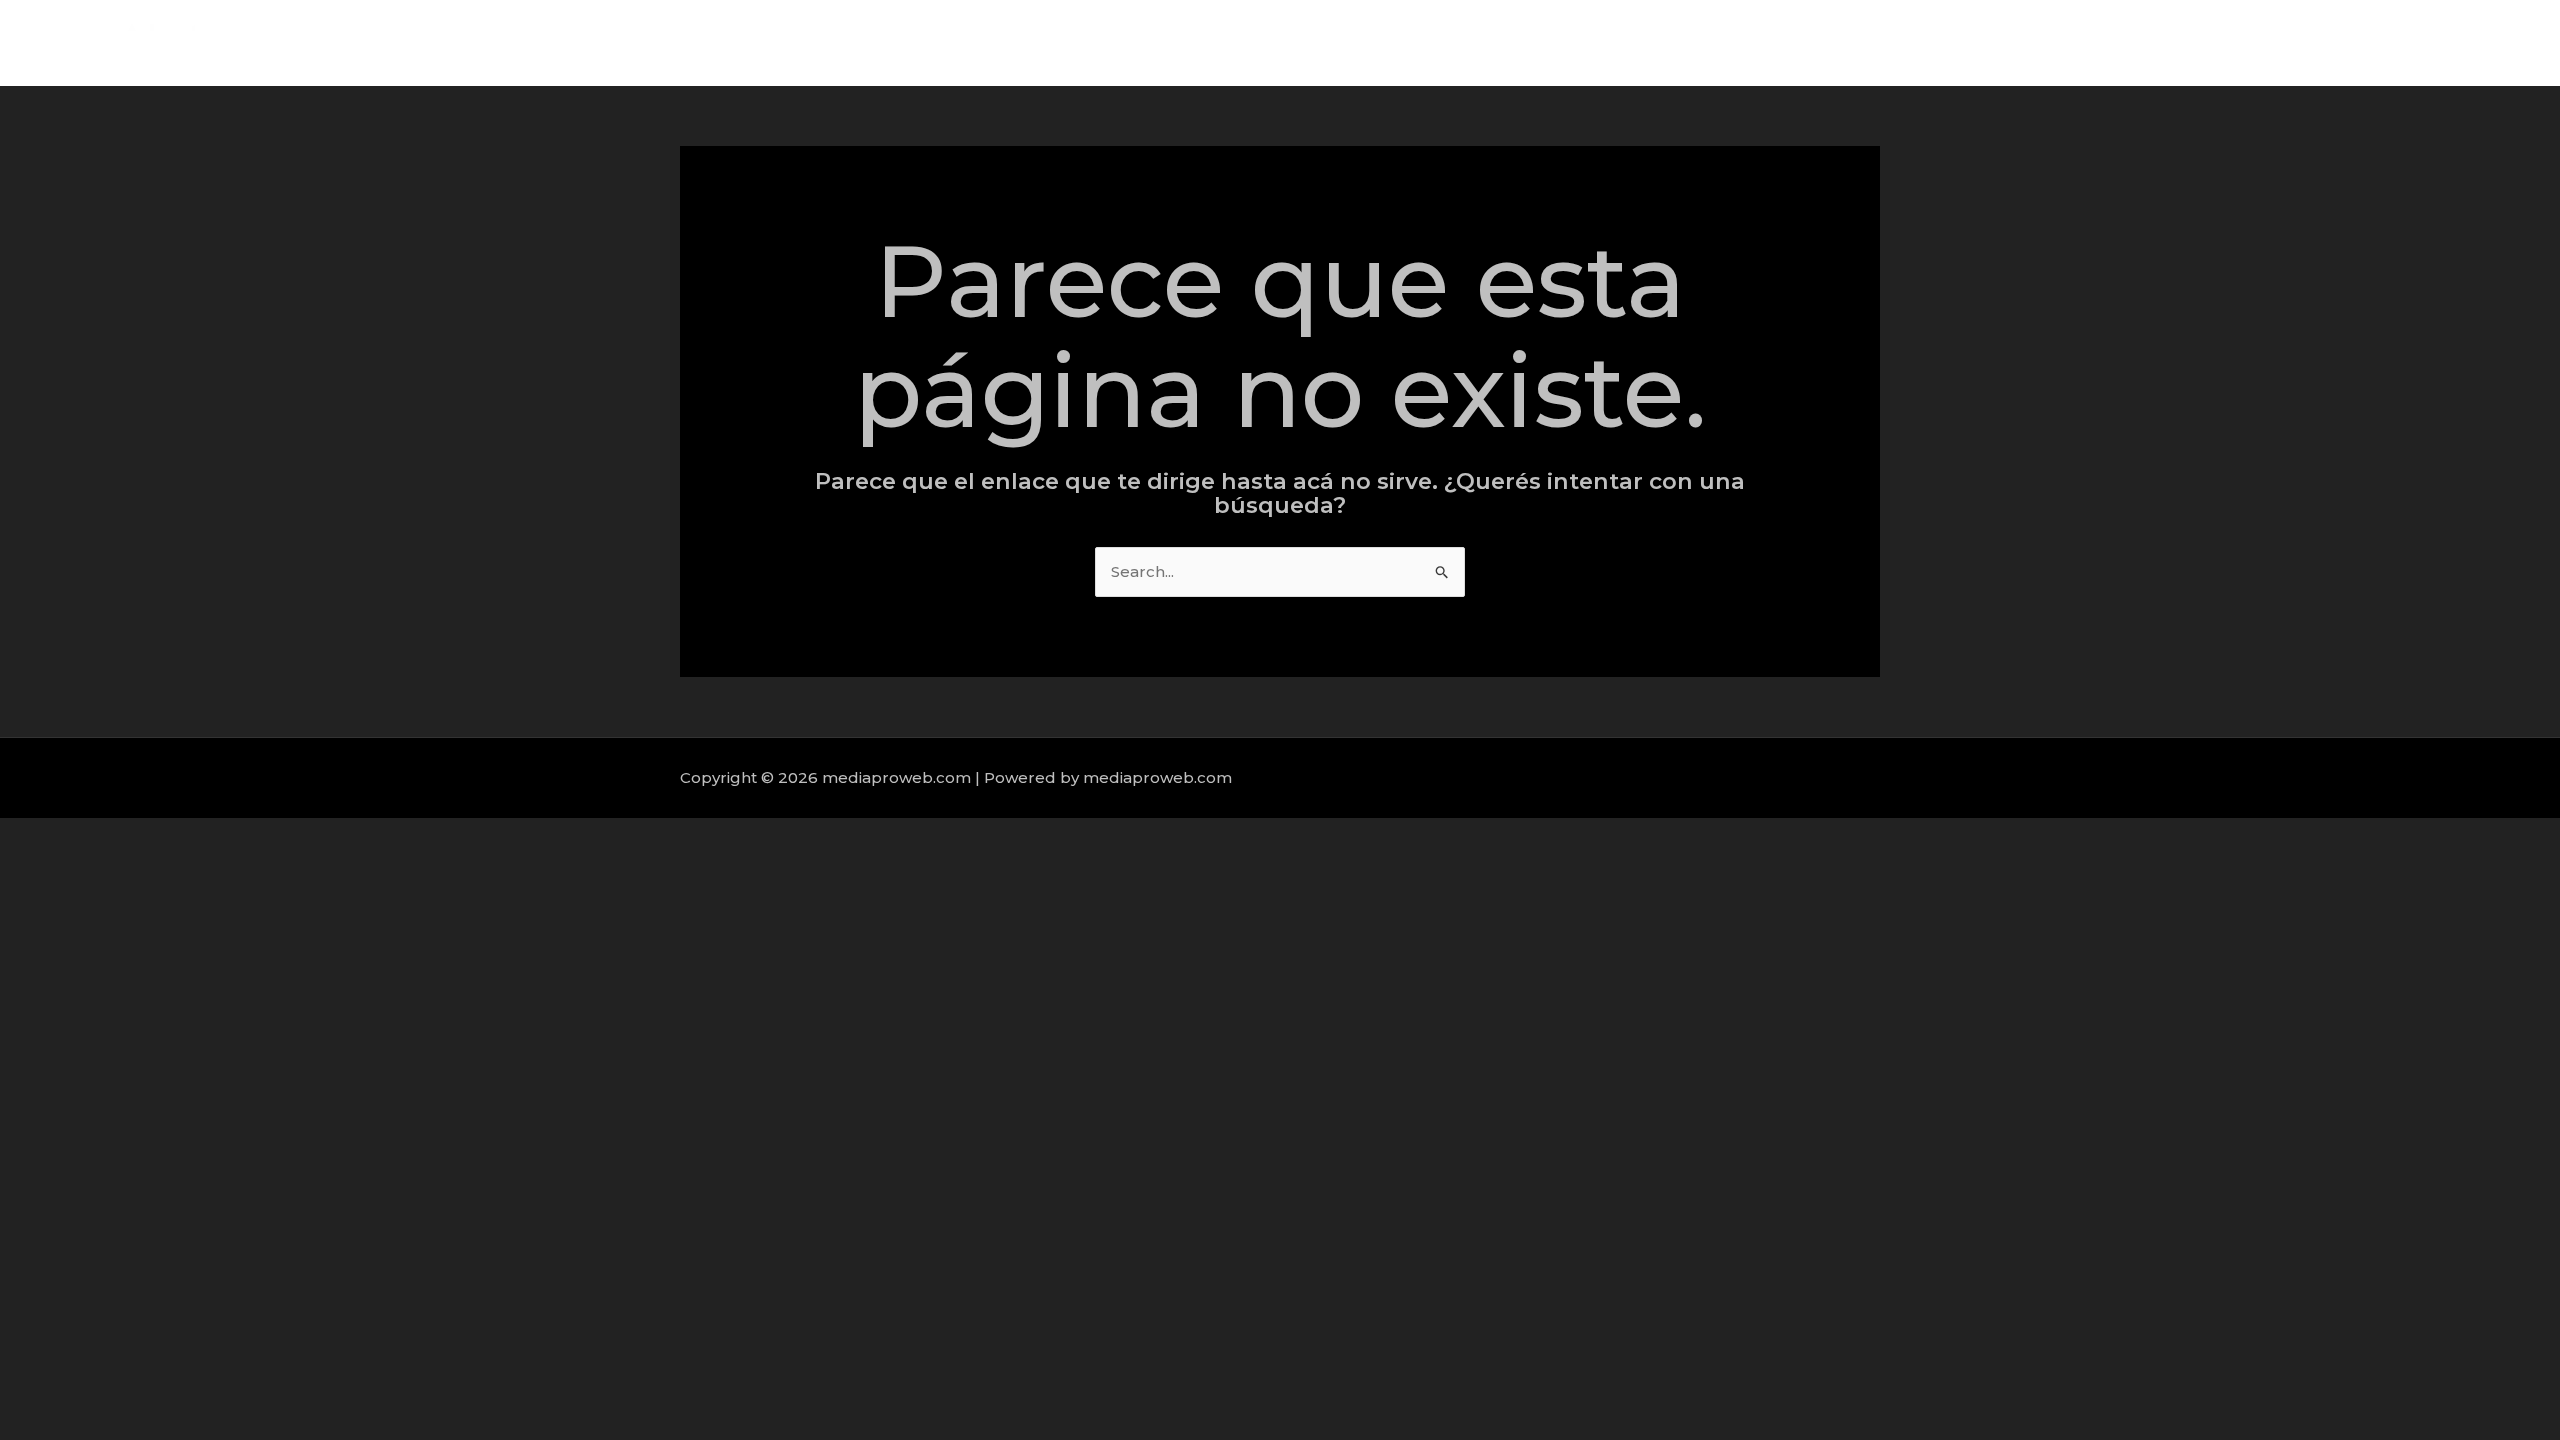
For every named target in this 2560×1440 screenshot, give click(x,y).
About (2203, 42)
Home (2124, 42)
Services (2290, 42)
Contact (2479, 42)
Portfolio (2385, 42)
